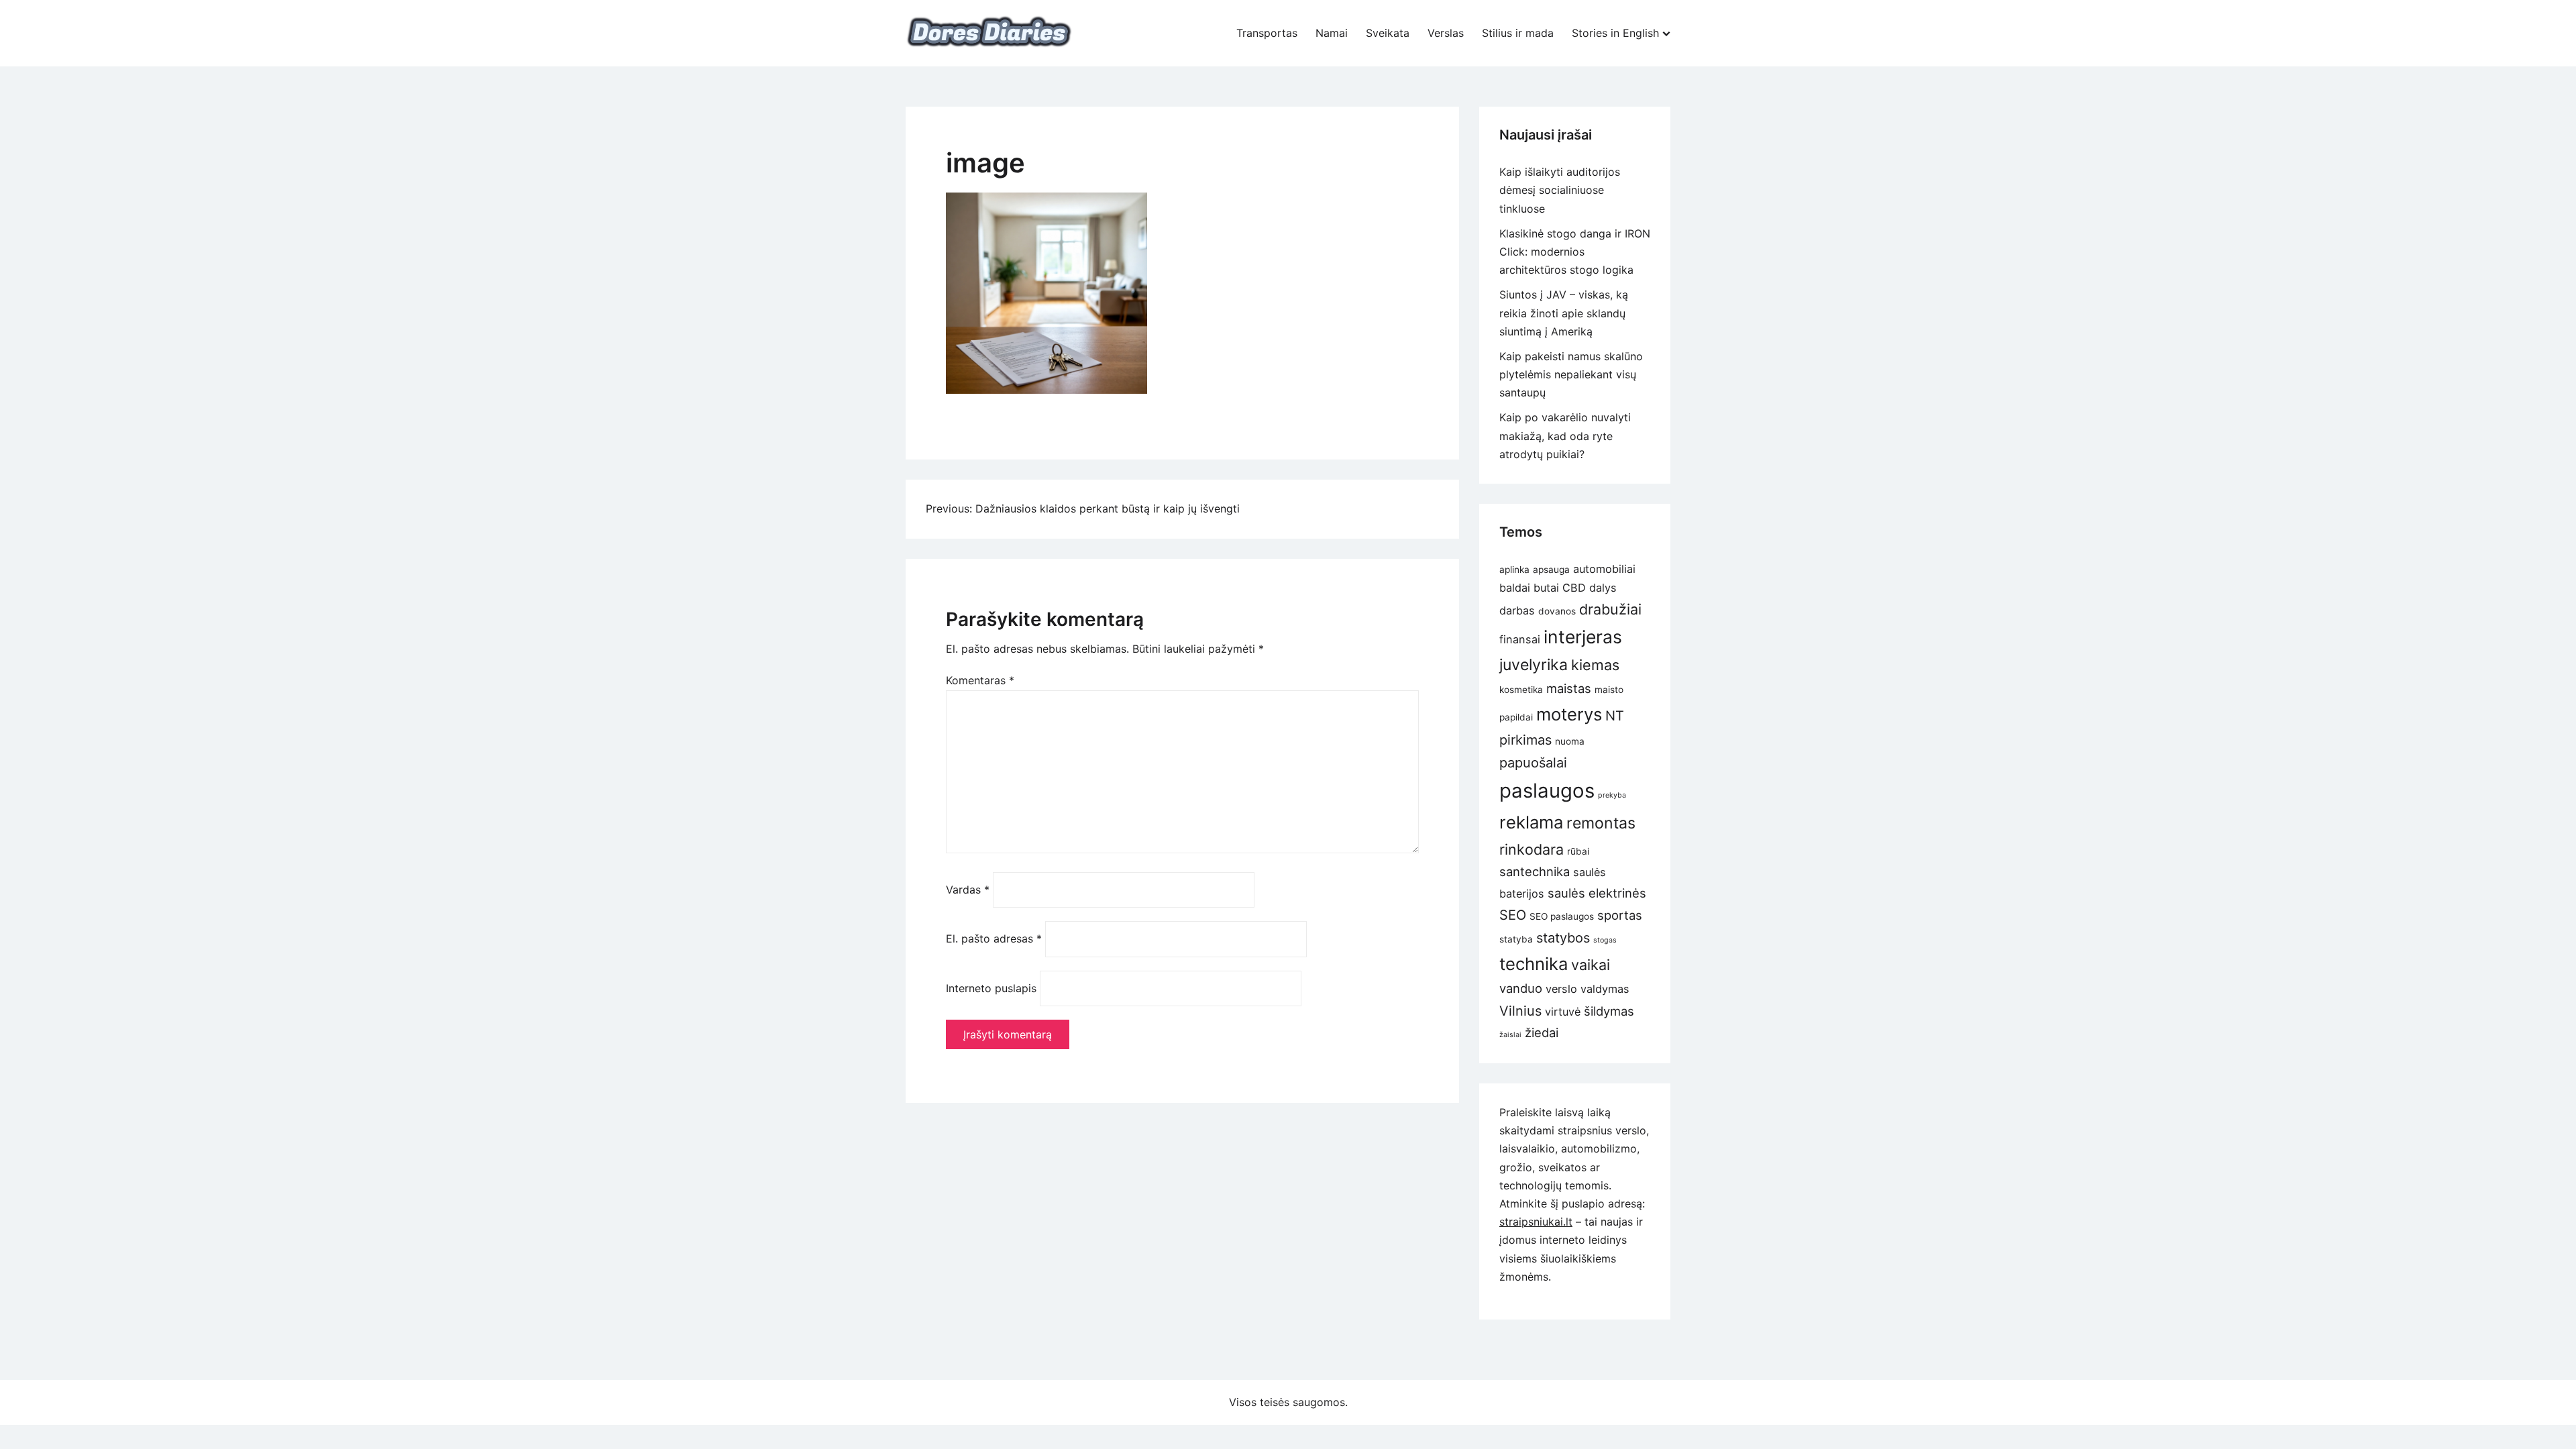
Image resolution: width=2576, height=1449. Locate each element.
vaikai (1591, 965)
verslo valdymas (1588, 989)
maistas (1569, 688)
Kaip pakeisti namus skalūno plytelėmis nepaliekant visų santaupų (1571, 374)
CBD (1574, 588)
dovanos (1557, 611)
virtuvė (1563, 1012)
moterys (1569, 714)
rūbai (1578, 851)
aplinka (1514, 570)
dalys (1603, 588)
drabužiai (1610, 609)
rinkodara (1532, 849)
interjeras (1583, 637)
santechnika (1535, 871)
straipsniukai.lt (1536, 1222)
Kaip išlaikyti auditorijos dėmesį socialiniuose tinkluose (1560, 190)
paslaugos (1547, 791)
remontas (1601, 823)
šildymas (1609, 1011)
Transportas (1267, 33)
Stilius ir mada (1518, 33)
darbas (1517, 610)
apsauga (1551, 570)
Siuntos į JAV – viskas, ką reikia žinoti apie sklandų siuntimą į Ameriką (1564, 313)
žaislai (1510, 1035)
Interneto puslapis (991, 988)
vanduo (1521, 988)
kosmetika (1521, 690)
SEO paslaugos (1562, 916)
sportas (1620, 915)
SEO (1513, 915)
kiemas (1595, 665)
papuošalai (1533, 763)
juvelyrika (1534, 665)
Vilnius (1520, 1011)
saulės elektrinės (1597, 893)
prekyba (1612, 795)
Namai (1332, 33)
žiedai (1542, 1032)
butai (1546, 588)
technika (1534, 964)
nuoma (1570, 741)
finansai (1520, 639)
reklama (1531, 822)
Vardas (968, 890)
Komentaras (980, 680)
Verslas (1446, 33)
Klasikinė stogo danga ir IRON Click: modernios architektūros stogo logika (1575, 252)
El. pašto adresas (994, 938)
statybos (1563, 938)
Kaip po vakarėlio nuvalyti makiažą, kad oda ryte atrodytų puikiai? (1565, 435)
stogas (1605, 940)
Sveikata (1388, 33)
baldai (1515, 588)
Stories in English (1615, 33)
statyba (1516, 939)
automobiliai (1604, 569)
